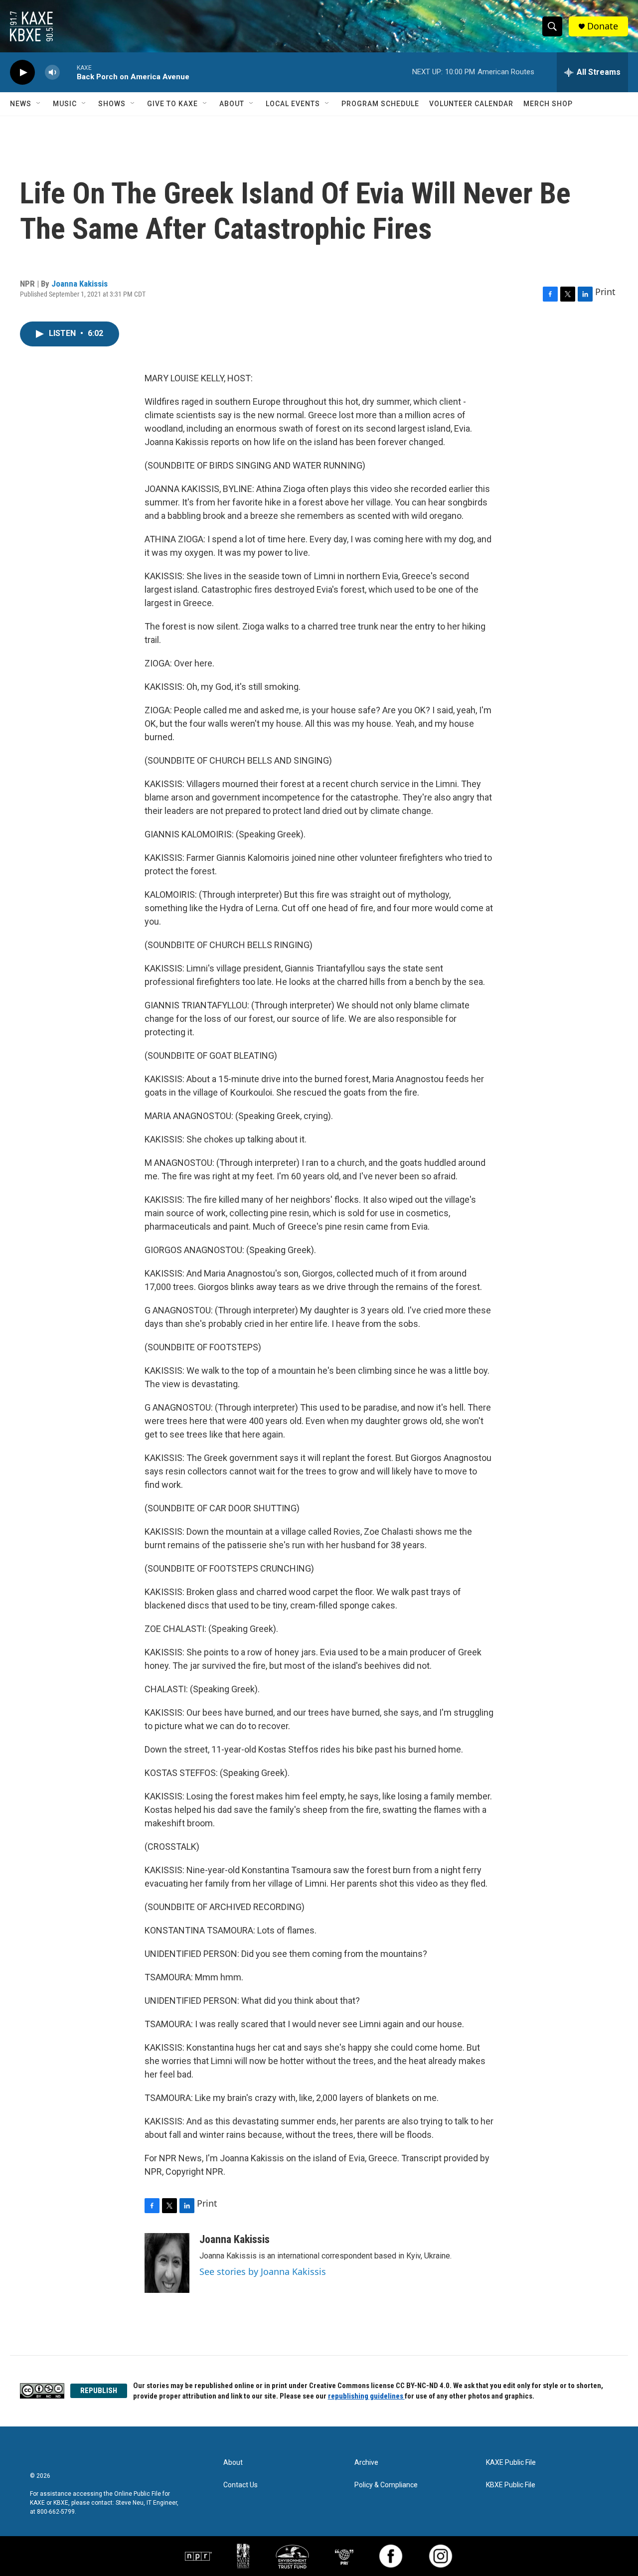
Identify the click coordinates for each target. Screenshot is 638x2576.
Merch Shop (548, 104)
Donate (603, 26)
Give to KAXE (172, 104)
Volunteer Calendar (471, 104)
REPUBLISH (99, 2391)
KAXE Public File (511, 2463)
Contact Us (240, 2485)
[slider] (68, 72)
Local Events (293, 104)
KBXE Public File (511, 2485)
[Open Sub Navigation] (39, 104)
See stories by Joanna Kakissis (263, 2271)
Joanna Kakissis (80, 284)
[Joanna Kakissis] (167, 2263)
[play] (22, 73)
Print (605, 292)
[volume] (52, 73)
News (21, 104)
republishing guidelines (366, 2396)
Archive (366, 2463)
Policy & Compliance (386, 2485)
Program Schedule (380, 104)
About (232, 104)
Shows (112, 104)
